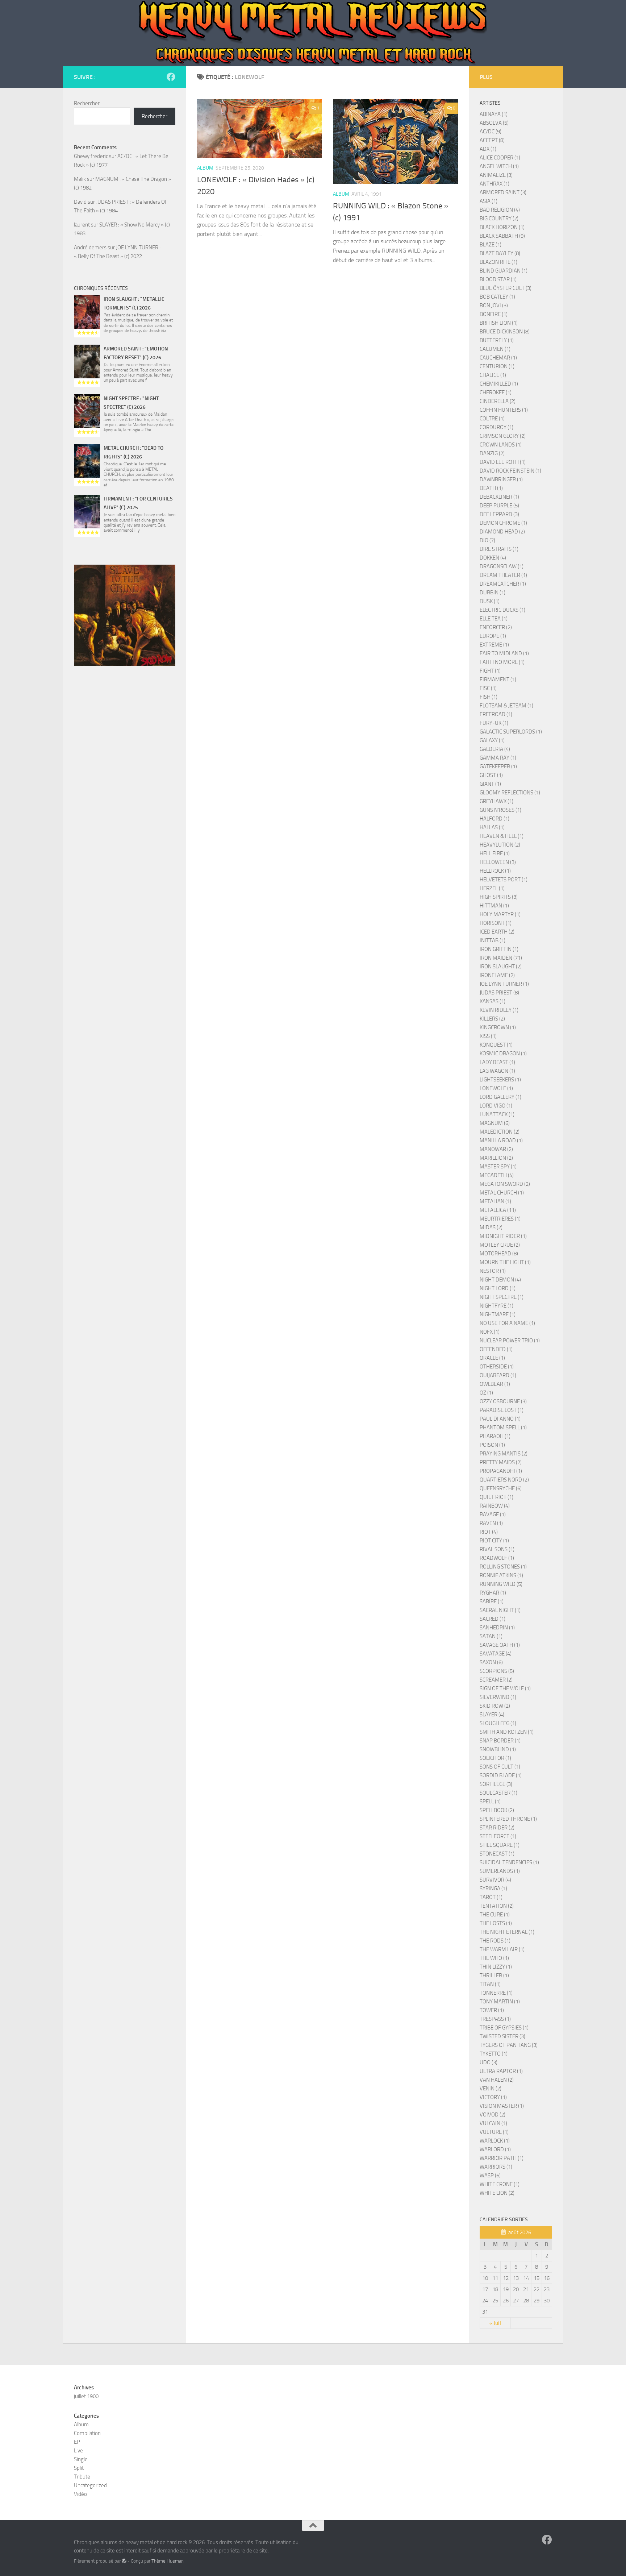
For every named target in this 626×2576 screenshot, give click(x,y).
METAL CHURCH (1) (502, 1193)
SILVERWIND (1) (498, 1697)
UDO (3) (489, 2062)
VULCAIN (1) (493, 2123)
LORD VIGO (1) (496, 1106)
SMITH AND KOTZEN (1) (507, 1732)
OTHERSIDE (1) (497, 1367)
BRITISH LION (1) (499, 323)
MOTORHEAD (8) (499, 1254)
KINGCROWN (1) (498, 1027)
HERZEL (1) (492, 888)
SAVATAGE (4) (496, 1654)
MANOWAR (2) (496, 1149)
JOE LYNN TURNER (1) (504, 984)
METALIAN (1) (495, 1201)
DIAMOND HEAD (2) (502, 532)
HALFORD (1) (494, 819)
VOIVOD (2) (493, 2115)
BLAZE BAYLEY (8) (500, 253)
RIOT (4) (489, 1532)
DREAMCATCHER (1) (503, 584)
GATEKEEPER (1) (498, 766)
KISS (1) (488, 1036)
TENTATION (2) (497, 1906)
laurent (82, 225)
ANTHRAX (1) (494, 184)
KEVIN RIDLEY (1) (499, 1010)
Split (79, 2468)
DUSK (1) (490, 601)
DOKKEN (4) (493, 558)
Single (81, 2459)
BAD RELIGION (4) (500, 210)
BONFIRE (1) (494, 314)
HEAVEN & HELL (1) (502, 836)
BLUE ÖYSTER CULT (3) (506, 288)
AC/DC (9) (491, 132)
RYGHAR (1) (493, 1593)
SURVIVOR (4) (495, 1880)
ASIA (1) (489, 201)
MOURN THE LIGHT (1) (505, 1262)
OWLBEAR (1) (495, 1384)
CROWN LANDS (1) (501, 445)
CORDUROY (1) (496, 427)
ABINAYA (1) (494, 114)
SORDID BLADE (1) (501, 1775)
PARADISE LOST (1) (502, 1410)
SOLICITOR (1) (495, 1758)
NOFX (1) (490, 1332)
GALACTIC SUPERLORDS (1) (511, 732)
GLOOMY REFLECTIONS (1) (510, 793)
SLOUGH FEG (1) (498, 1723)
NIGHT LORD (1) (498, 1288)
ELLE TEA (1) (494, 619)
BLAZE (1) (491, 245)
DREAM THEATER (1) (503, 575)
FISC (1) (488, 688)
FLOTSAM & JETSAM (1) (506, 706)
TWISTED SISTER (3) (502, 2036)
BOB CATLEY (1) (497, 297)
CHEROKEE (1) (496, 392)
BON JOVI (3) (494, 306)
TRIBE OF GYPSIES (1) (504, 2028)
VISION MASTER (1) (502, 2106)
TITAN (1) (490, 1984)
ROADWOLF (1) (497, 1558)
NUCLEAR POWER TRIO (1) (510, 1341)
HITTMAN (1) (494, 906)
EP (77, 2442)
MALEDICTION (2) (500, 1132)
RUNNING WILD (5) (501, 1584)
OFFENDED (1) (496, 1349)
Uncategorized (90, 2485)
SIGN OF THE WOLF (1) (505, 1688)
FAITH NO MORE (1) (502, 662)
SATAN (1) (491, 1636)
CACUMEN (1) (495, 349)
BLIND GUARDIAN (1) (504, 271)
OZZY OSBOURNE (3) (503, 1401)
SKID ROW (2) (495, 1706)
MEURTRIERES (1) (500, 1219)
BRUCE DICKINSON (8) (505, 332)
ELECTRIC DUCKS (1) (502, 610)
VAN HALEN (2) (497, 2080)
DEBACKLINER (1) (499, 497)
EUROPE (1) (493, 636)
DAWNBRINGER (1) (501, 479)
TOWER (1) (492, 2010)
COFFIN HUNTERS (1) (504, 410)
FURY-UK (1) (494, 723)
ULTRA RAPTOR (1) (501, 2071)
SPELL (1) (490, 1802)
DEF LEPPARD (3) (499, 514)
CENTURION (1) (497, 366)
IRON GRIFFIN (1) (499, 949)
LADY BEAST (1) (497, 1062)
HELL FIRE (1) (495, 853)
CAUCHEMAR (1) (498, 358)
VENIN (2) (491, 2089)
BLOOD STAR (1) (498, 279)
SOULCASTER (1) (498, 1793)
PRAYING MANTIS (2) (504, 1454)
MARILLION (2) (496, 1158)
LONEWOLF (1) (496, 1088)
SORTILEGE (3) (496, 1784)
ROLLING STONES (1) (503, 1567)
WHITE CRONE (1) (500, 2184)
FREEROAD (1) (496, 714)
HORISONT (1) (496, 923)
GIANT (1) (490, 784)
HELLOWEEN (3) (498, 862)
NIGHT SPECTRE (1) (502, 1297)
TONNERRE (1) (496, 1993)
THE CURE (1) (495, 1915)
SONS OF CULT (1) (500, 1767)
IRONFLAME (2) (497, 975)
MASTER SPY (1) (498, 1167)
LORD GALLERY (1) (500, 1097)
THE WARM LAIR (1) (502, 1949)
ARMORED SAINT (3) (503, 192)
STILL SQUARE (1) (500, 1845)
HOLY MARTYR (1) (500, 914)
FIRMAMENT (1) (498, 680)
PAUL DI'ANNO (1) (500, 1419)
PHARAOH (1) (495, 1436)
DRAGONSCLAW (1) (502, 566)
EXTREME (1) (494, 645)
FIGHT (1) (490, 671)
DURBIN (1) (493, 593)
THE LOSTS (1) (496, 1923)
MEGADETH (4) (497, 1175)
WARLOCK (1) (495, 2141)
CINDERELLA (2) (498, 401)
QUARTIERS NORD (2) (504, 1480)
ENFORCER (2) (496, 627)
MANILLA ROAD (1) (501, 1140)
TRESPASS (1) (495, 2019)
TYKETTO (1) (494, 2054)
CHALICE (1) (493, 375)
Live (78, 2451)
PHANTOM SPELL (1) (503, 1428)
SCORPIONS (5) (497, 1671)
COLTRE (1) (492, 419)
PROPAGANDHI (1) (501, 1471)
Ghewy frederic (91, 156)
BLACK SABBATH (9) (502, 236)
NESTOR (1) (493, 1271)
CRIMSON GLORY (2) (503, 436)
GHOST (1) (491, 775)
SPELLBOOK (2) (497, 1810)
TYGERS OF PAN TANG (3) (509, 2045)
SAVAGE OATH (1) (500, 1645)
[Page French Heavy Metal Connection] (171, 77)
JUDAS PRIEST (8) (499, 993)
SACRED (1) (493, 1619)
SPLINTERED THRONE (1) (508, 1819)
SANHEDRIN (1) (497, 1628)
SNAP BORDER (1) (500, 1741)
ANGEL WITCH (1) (499, 166)
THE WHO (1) (494, 1958)
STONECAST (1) (497, 1854)
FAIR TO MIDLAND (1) (504, 653)
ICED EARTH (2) (497, 932)
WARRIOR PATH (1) (502, 2158)
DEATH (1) (491, 488)
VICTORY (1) (493, 2097)
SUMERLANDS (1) (500, 1871)
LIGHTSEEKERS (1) (500, 1080)
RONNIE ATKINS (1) (501, 1575)
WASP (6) (490, 2176)
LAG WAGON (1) (497, 1071)
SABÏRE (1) (492, 1601)
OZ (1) (486, 1393)
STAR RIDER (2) (497, 1828)
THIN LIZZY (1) (496, 1967)
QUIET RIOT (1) (496, 1497)
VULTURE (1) (494, 2132)
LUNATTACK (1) (497, 1114)
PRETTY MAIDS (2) (501, 1462)
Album (205, 168)
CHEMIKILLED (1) (499, 384)
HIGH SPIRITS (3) (499, 897)
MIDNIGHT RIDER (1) (503, 1236)
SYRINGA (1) (493, 1889)
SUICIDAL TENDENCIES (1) (509, 1862)
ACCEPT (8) (492, 140)
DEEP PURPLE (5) (499, 506)
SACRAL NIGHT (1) (500, 1610)
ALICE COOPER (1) (500, 158)
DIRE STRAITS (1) (499, 549)
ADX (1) (488, 149)
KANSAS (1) (493, 1001)
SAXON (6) (491, 1662)
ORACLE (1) (492, 1358)
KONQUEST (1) (496, 1045)
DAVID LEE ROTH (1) (503, 462)
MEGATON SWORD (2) (505, 1184)
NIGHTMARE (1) (498, 1314)
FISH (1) (489, 697)
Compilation (87, 2433)
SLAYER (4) (492, 1715)
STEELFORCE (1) (498, 1836)
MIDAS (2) (491, 1227)
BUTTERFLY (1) (497, 340)
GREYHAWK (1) (496, 801)
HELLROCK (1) (495, 871)
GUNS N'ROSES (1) (500, 810)
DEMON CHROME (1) (503, 523)
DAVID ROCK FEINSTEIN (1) (510, 471)
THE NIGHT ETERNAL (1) (507, 1932)
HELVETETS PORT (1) (504, 880)
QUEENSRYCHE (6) (501, 1488)
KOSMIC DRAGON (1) (503, 1054)
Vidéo (80, 2494)
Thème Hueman (168, 2561)
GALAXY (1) (492, 740)
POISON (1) (492, 1445)
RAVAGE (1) (493, 1515)
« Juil (495, 2323)
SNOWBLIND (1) (498, 1749)
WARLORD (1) (495, 2149)
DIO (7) (487, 540)
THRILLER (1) (494, 1975)
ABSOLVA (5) (494, 123)
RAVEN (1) (491, 1523)
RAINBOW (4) (495, 1506)
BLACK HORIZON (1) (502, 227)
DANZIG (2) (492, 453)
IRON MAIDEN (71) (501, 958)
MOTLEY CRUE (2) (500, 1245)
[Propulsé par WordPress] (124, 2561)
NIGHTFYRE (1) (496, 1306)
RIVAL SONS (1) (497, 1549)
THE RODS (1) (495, 1941)
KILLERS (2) (492, 1019)
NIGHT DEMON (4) (500, 1280)
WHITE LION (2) (497, 2193)
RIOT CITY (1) (494, 1541)
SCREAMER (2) (496, 1680)
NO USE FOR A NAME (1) (507, 1323)
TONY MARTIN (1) (500, 2002)
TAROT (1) (491, 1897)
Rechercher (87, 103)
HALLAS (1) (492, 827)
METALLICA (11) (498, 1210)
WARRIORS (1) (496, 2167)
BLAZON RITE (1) (498, 262)
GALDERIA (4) (495, 749)
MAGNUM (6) (495, 1123)
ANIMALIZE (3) (496, 175)
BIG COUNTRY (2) (499, 219)
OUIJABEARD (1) (498, 1375)
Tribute (82, 2477)
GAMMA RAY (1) (498, 758)
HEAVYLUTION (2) (500, 845)
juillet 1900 (86, 2396)
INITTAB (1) (493, 940)
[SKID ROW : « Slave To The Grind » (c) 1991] (125, 615)
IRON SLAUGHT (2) (501, 967)
